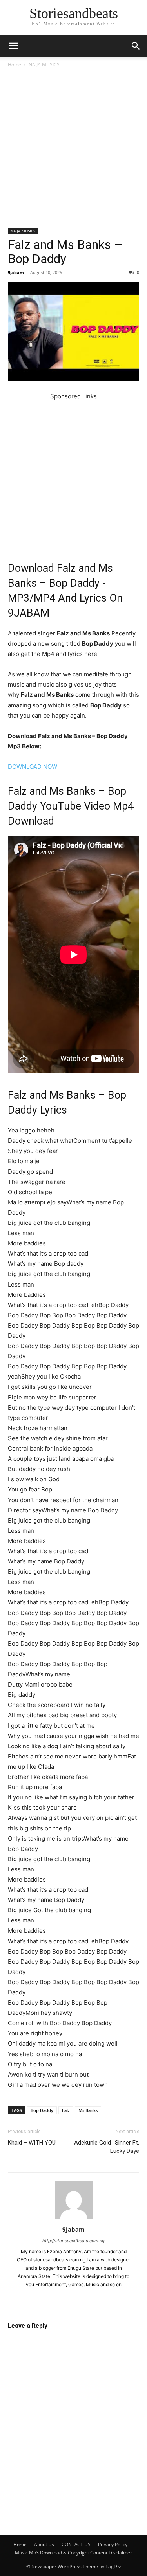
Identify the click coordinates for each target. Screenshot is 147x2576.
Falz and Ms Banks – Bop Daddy (65, 252)
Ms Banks (88, 2110)
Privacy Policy (113, 2544)
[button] (13, 46)
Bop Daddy (42, 2110)
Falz (66, 2110)
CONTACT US (76, 2544)
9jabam (16, 272)
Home (15, 65)
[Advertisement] (73, 151)
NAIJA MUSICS (44, 65)
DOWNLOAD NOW (33, 767)
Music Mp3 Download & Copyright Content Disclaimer (73, 2553)
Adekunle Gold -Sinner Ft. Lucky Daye (107, 2147)
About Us (44, 2544)
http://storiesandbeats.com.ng (73, 2241)
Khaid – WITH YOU (32, 2143)
